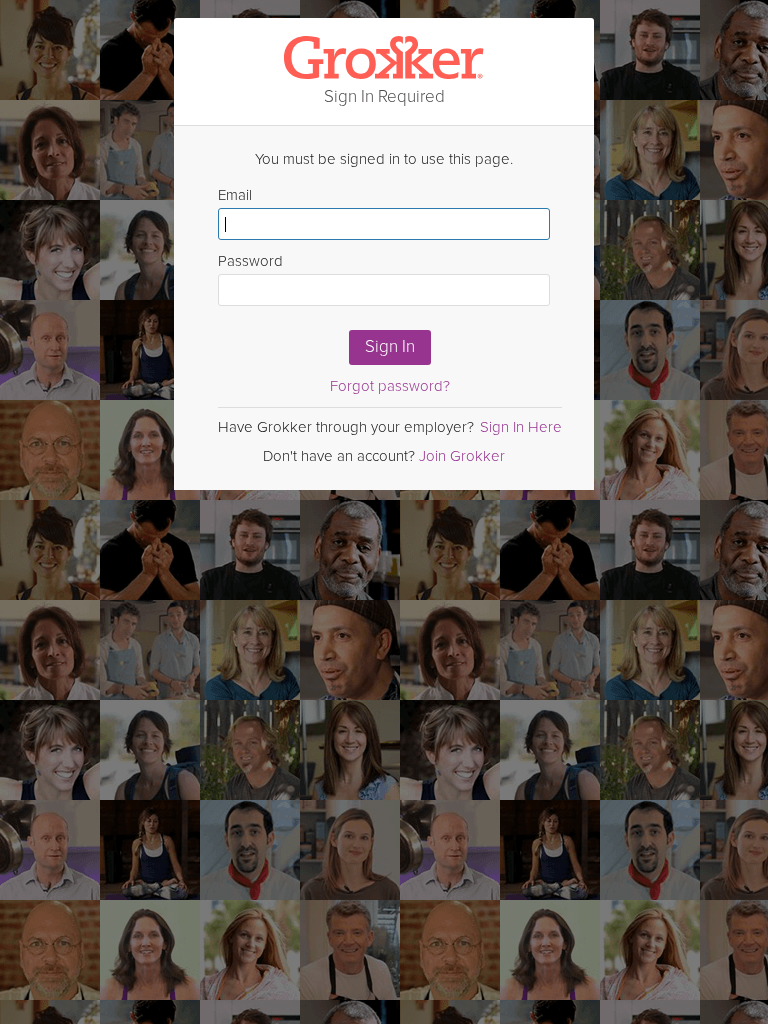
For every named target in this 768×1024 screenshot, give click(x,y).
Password (250, 261)
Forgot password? (390, 386)
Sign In (390, 346)
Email (235, 195)
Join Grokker (462, 456)
